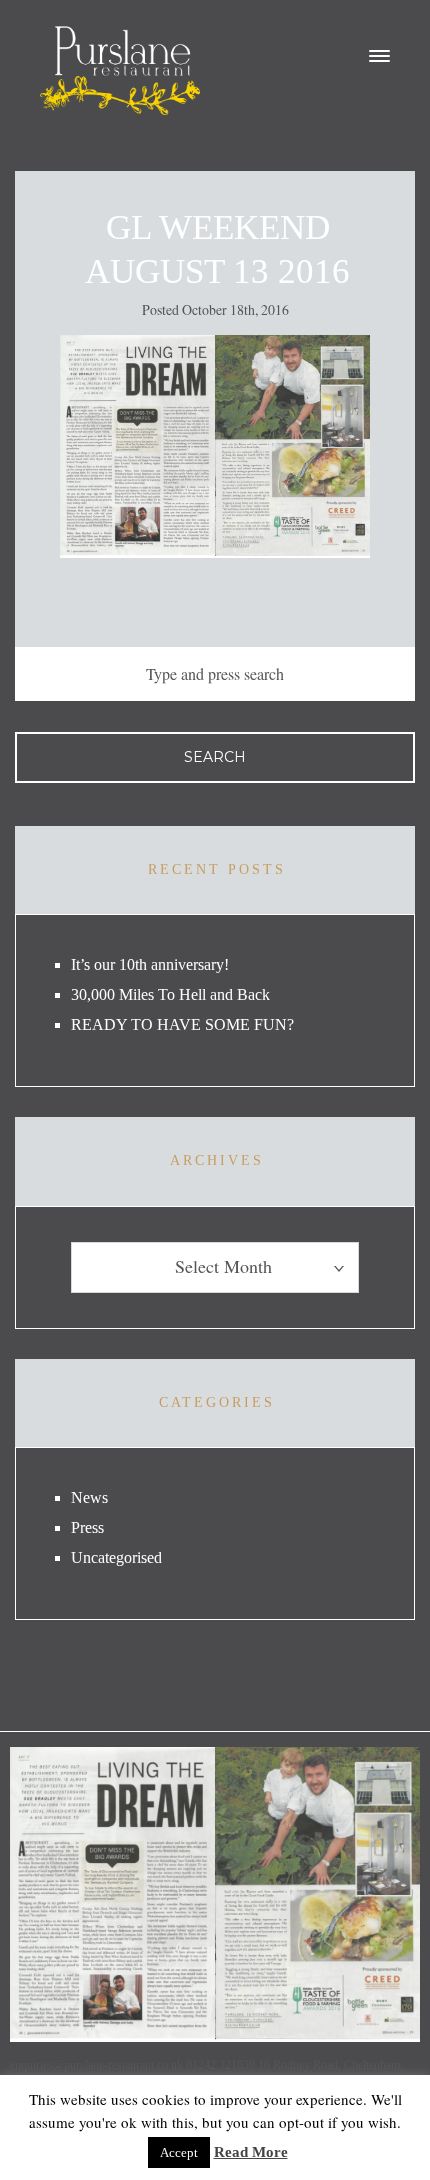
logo (120, 70)
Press (87, 1527)
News (89, 1497)
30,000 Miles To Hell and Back (170, 994)
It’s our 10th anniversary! (150, 964)
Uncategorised (116, 1557)
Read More (251, 2152)
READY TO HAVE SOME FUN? (182, 1024)
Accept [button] (179, 2152)
